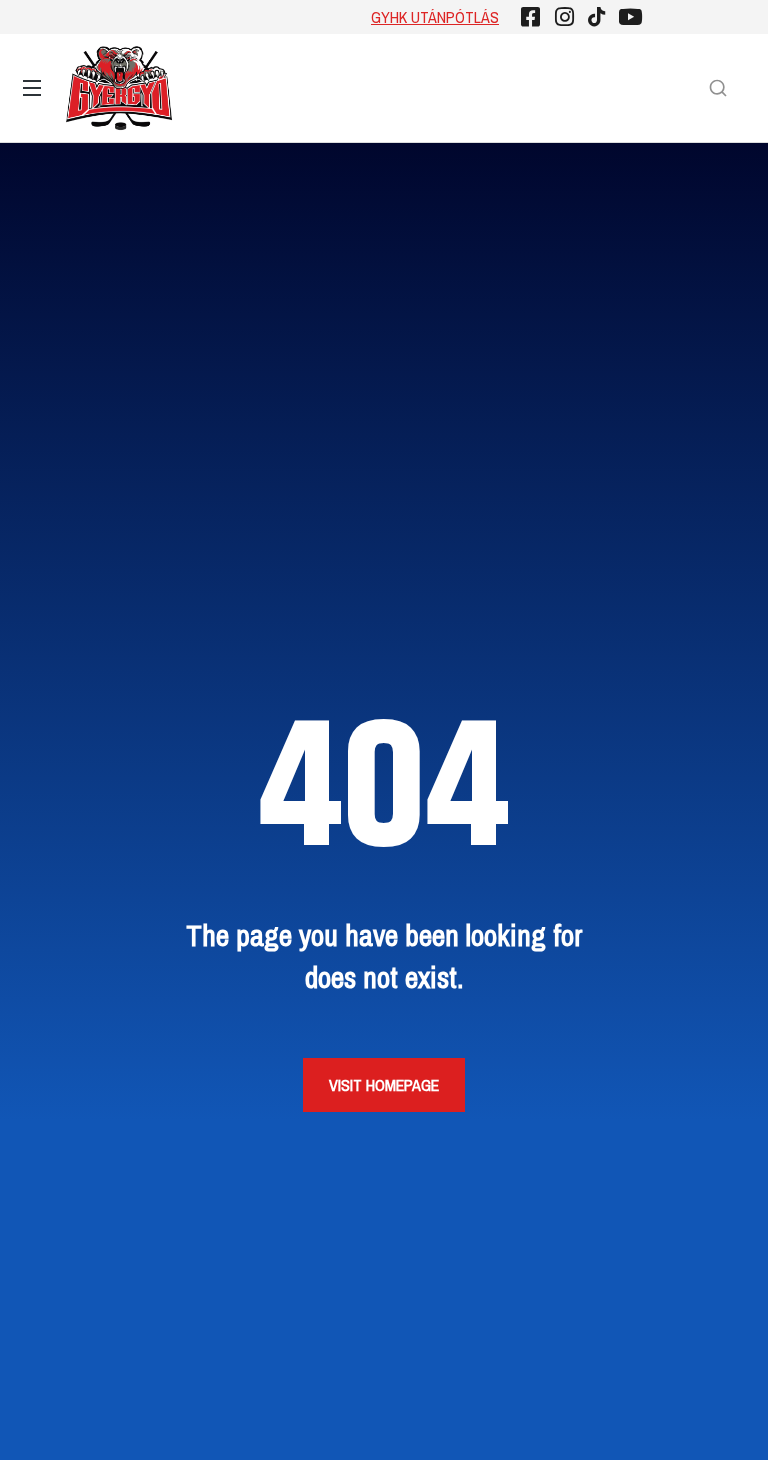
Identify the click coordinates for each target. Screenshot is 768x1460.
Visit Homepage (384, 1085)
